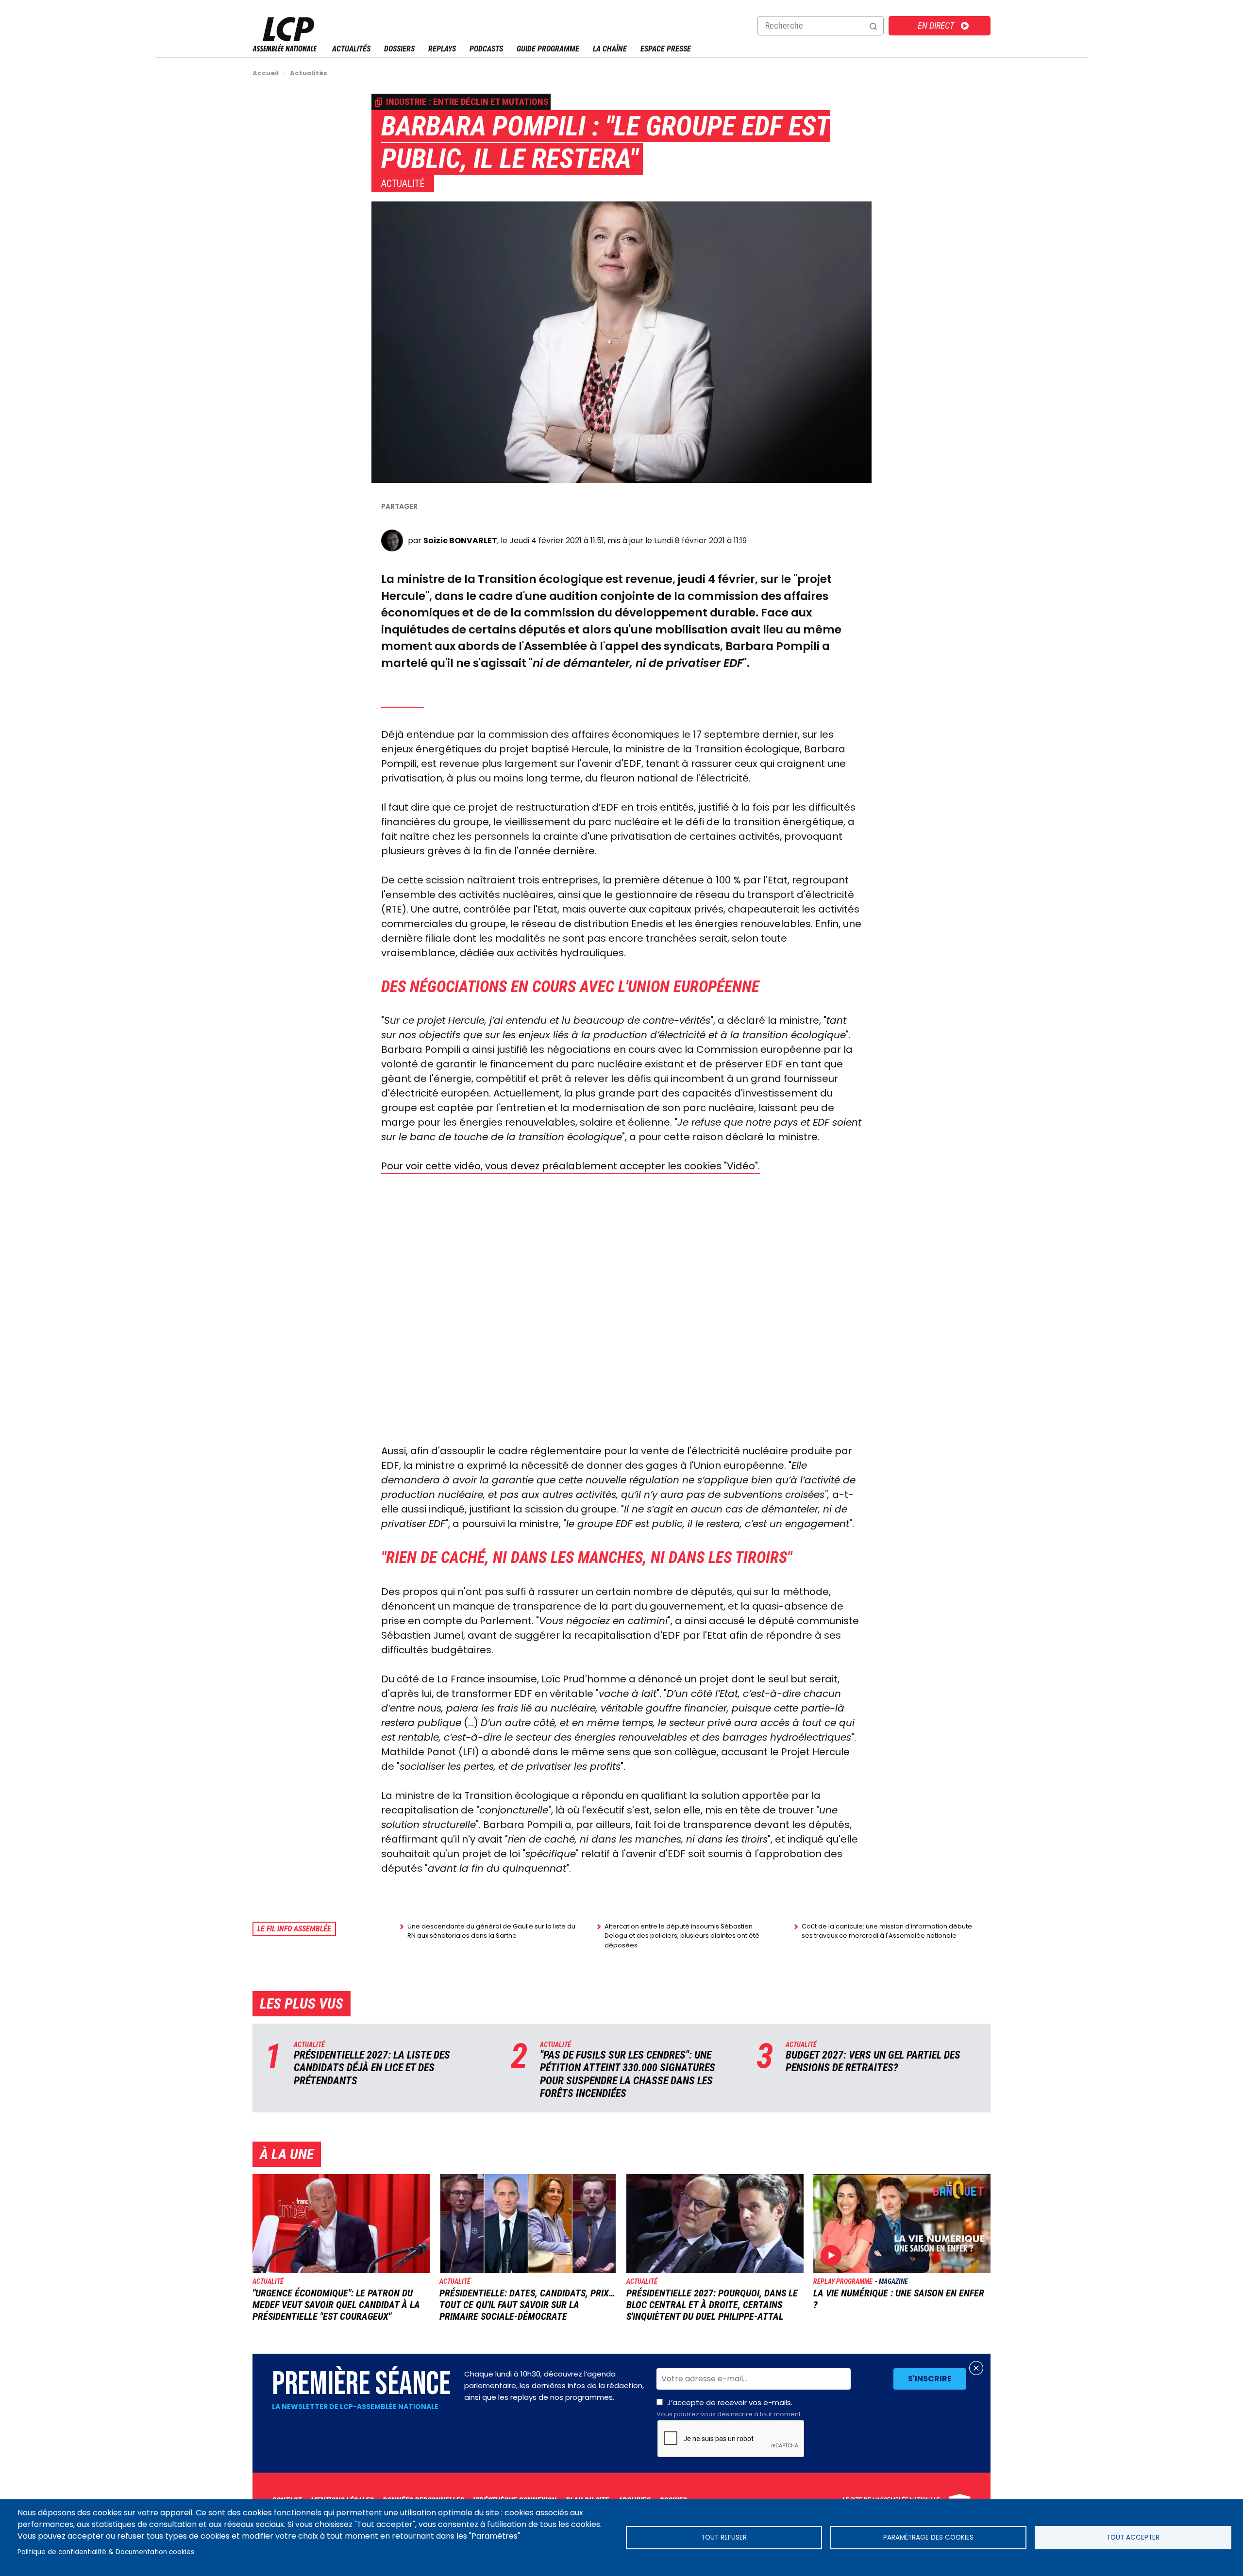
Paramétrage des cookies (928, 2537)
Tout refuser (724, 2537)
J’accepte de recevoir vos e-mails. (729, 2408)
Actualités (351, 49)
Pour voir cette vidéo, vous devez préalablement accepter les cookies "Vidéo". (571, 1166)
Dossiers (399, 49)
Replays (442, 49)
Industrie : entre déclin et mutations (467, 102)
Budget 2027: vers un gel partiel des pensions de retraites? (873, 2061)
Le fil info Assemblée (294, 1929)
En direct (936, 25)
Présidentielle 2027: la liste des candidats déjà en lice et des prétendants (372, 2068)
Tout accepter (1133, 2537)
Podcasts (486, 49)
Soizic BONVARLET (460, 540)
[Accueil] (285, 49)
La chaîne (610, 49)
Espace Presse (666, 49)
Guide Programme (548, 49)
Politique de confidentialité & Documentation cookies (106, 2552)
